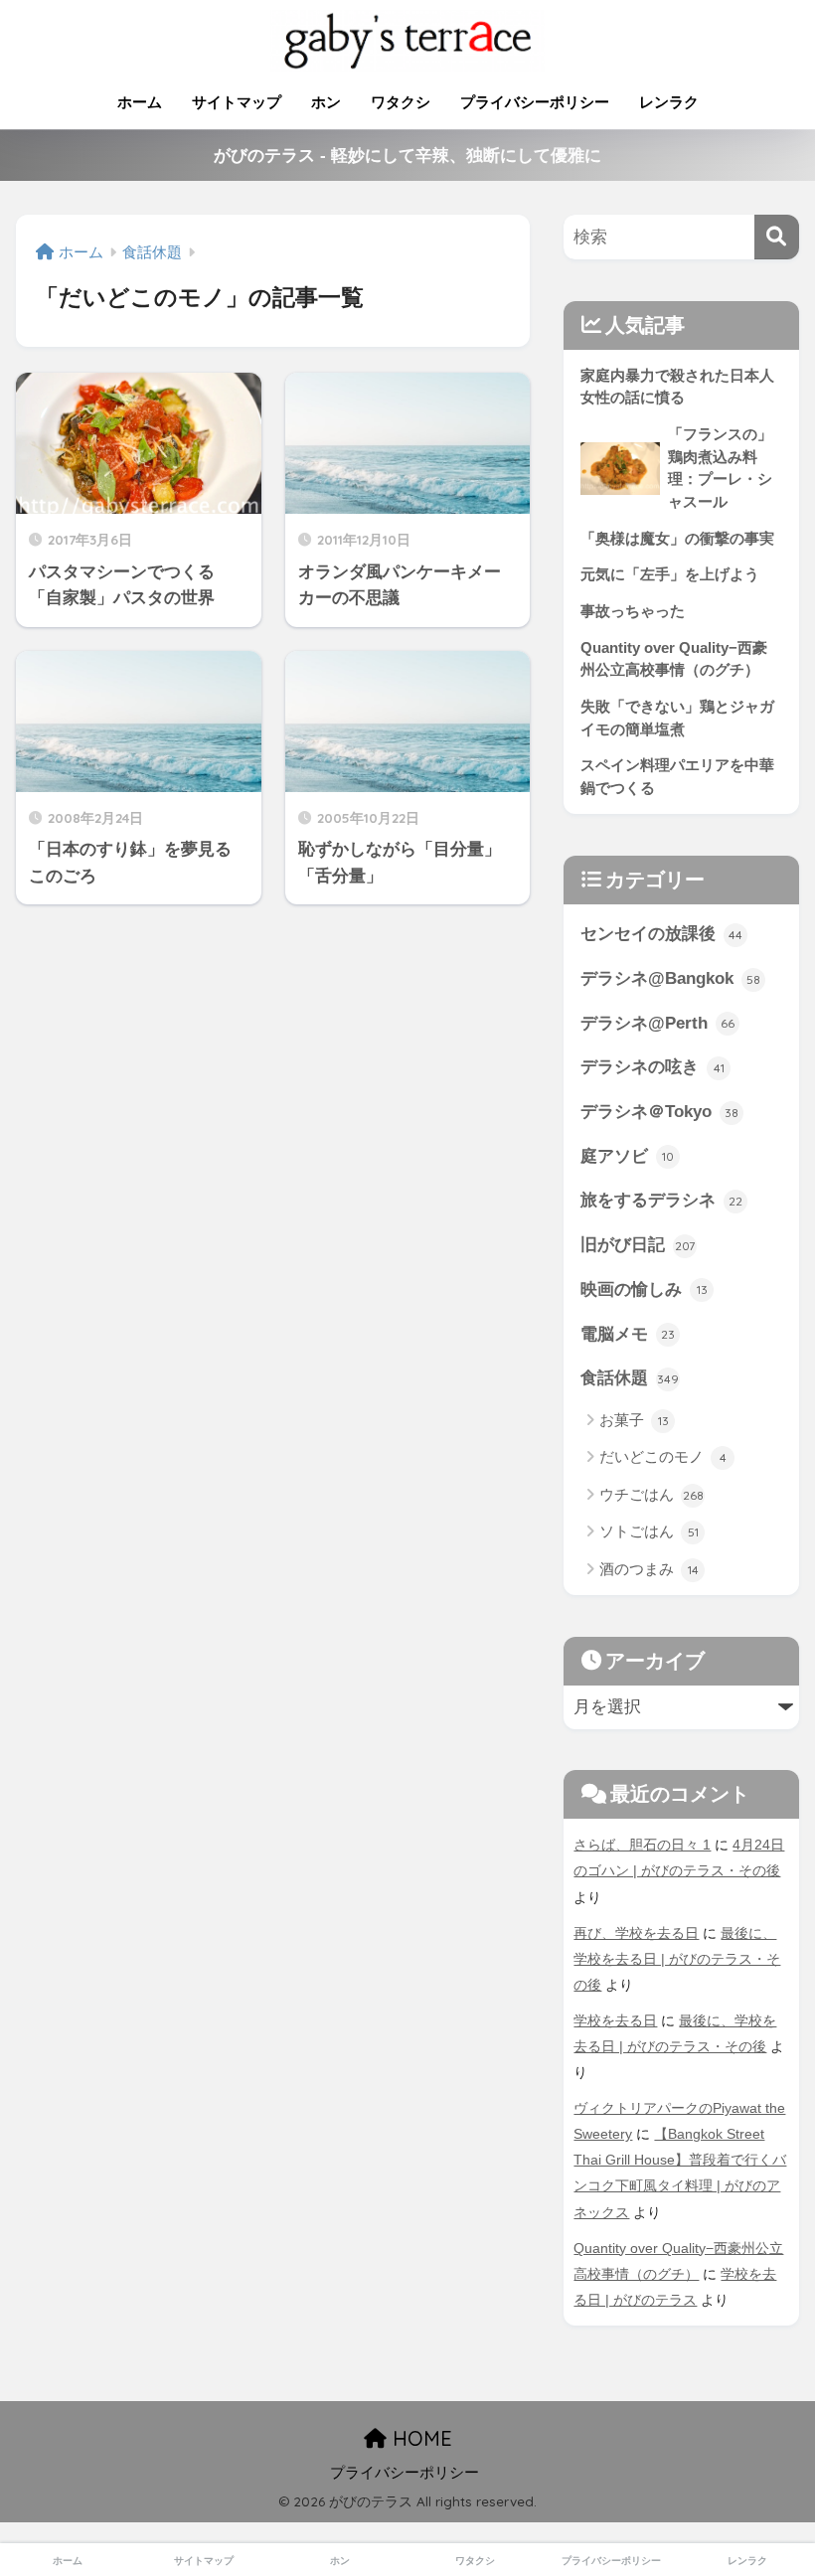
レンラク (669, 102)
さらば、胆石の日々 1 (642, 1845)
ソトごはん (649, 1531)
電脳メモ (628, 1334)
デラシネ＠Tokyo (659, 1112)
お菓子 (634, 1420)
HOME (419, 2438)
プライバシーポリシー (535, 102)
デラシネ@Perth (657, 1023)
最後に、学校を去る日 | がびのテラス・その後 (677, 1959)
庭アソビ (627, 1156)
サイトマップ (237, 102)
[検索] (777, 237)
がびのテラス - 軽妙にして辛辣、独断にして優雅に (407, 156)
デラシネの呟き (652, 1067)
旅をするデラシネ (661, 1200)
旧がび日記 (638, 1245)
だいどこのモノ (663, 1456)
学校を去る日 (615, 2020)
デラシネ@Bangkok (670, 978)
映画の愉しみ (644, 1289)
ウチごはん (652, 1494)
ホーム (140, 102)
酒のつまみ (649, 1569)
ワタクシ (401, 102)
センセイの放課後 (661, 934)
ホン (326, 102)
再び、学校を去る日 (636, 1933)
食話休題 (630, 1378)
